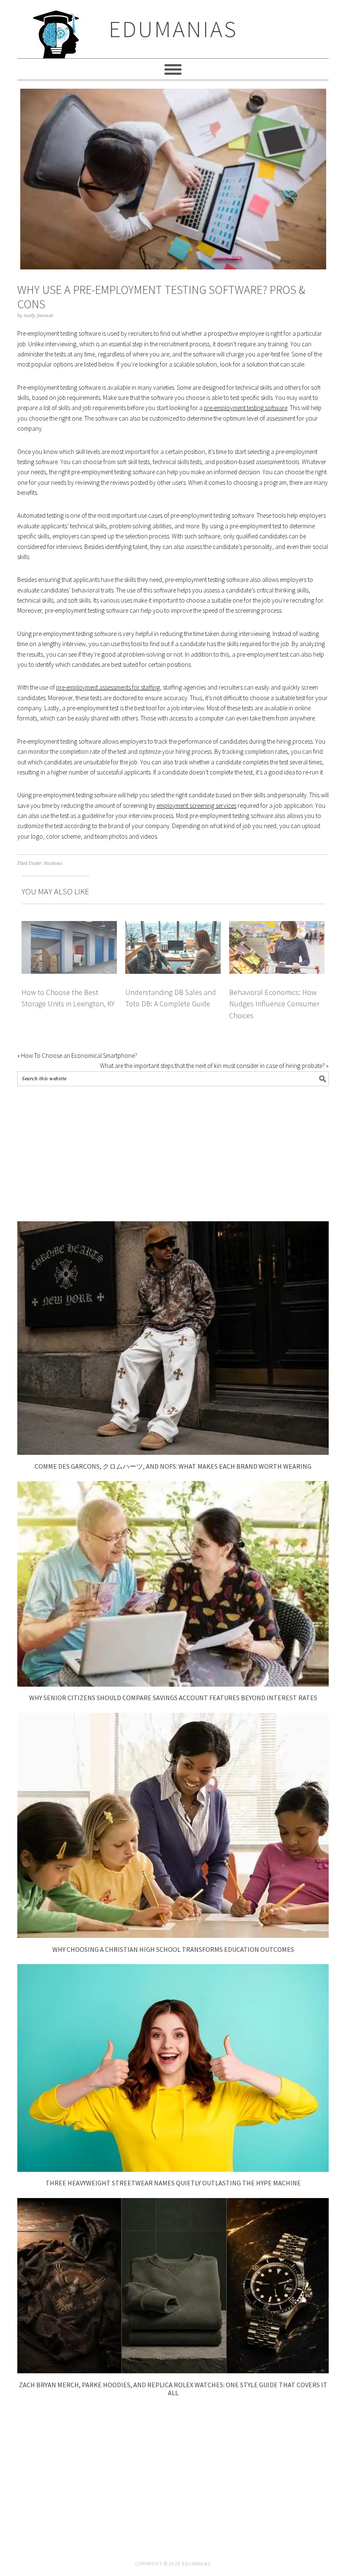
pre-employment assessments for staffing (108, 687)
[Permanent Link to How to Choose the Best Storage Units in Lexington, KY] (69, 926)
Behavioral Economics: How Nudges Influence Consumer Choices (274, 1004)
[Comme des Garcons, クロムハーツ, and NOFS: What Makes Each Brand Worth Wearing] (173, 1452)
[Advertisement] (173, 1154)
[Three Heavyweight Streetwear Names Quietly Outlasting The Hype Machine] (173, 2170)
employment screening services (196, 806)
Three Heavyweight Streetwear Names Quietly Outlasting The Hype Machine (173, 2183)
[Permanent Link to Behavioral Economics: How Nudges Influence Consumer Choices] (277, 926)
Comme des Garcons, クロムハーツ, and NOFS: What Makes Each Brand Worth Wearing (173, 1466)
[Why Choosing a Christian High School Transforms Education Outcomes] (173, 1936)
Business (53, 863)
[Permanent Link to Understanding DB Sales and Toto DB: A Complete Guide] (173, 926)
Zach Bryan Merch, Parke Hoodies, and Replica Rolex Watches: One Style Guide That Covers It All (173, 2389)
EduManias (173, 29)
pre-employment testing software (246, 408)
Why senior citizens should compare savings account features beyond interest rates (173, 1698)
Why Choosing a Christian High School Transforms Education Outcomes (173, 1949)
